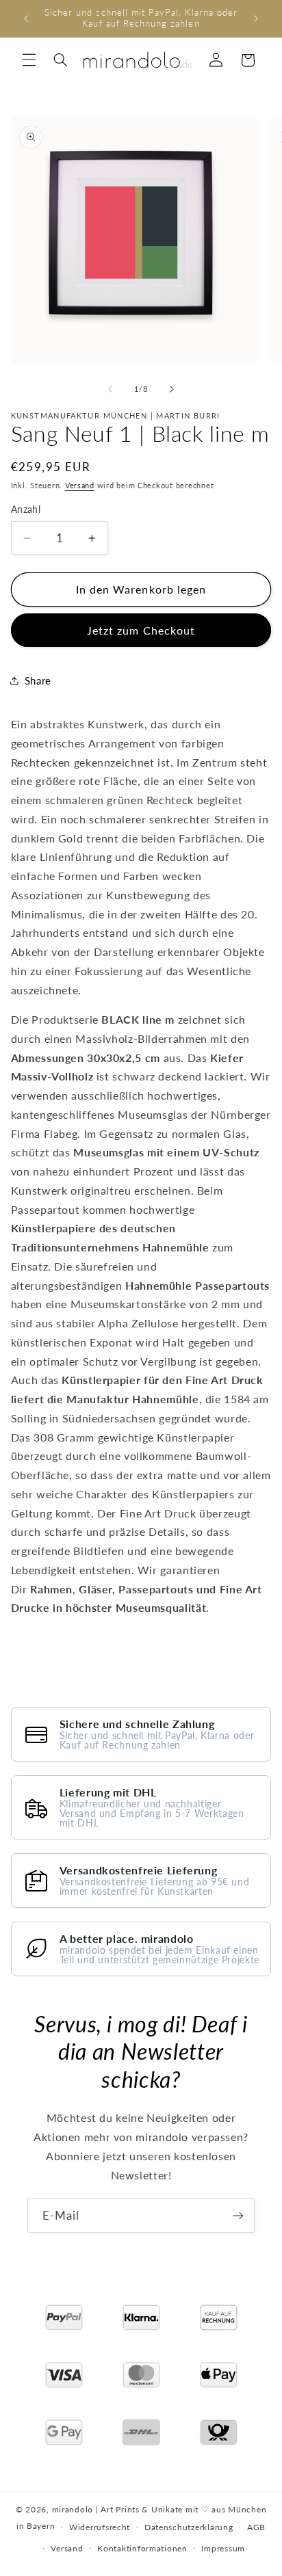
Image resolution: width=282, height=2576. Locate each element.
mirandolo (73, 2509)
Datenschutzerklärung (189, 2527)
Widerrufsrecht (100, 2527)
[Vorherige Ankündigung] (26, 18)
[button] (29, 60)
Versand (80, 486)
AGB (256, 2527)
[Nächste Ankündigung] (256, 18)
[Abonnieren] (238, 2215)
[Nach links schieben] (110, 389)
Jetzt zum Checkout (141, 630)
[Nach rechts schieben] (172, 389)
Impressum (223, 2548)
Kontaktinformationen (142, 2548)
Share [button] (38, 680)
